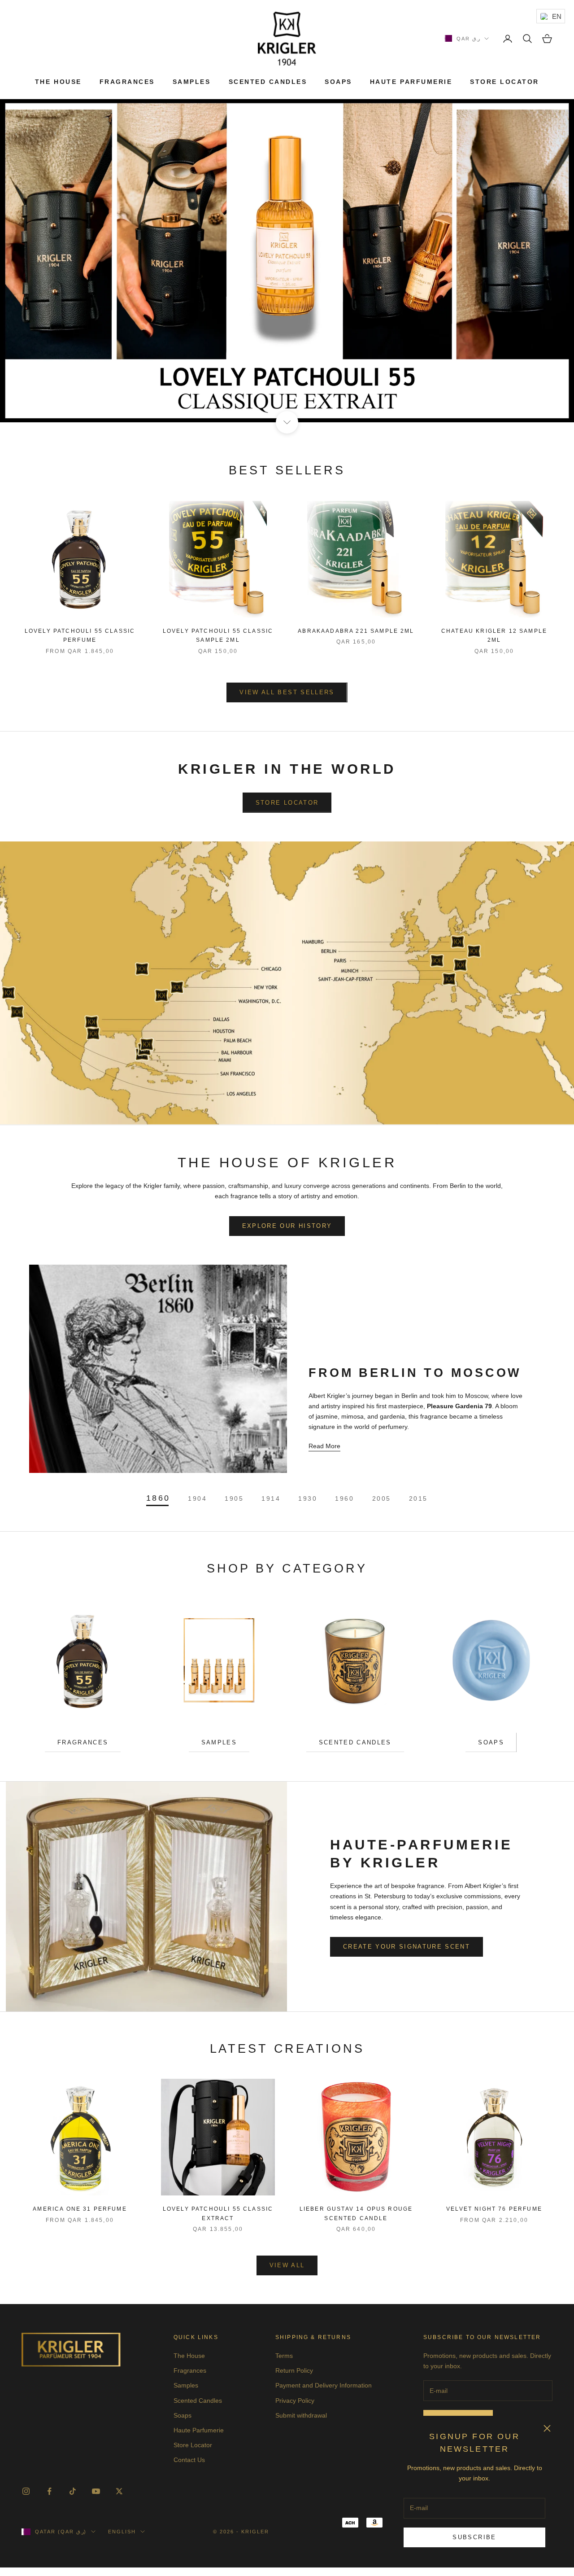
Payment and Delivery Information (324, 2385)
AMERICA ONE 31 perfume (80, 2209)
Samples (192, 82)
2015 (418, 1498)
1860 (158, 1498)
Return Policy (294, 2370)
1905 (234, 1498)
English (122, 2532)
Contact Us (189, 2460)
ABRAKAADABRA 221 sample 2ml (356, 631)
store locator (287, 803)
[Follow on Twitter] (119, 2491)
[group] (287, 261)
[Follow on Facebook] (49, 2491)
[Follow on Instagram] (26, 2491)
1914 (271, 1498)
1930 (308, 1498)
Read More (324, 1446)
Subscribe (474, 2537)
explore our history (287, 1226)
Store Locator (504, 82)
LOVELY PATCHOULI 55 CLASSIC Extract (218, 2213)
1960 (344, 1498)
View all (287, 2265)
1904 (197, 1498)
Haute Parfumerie (411, 82)
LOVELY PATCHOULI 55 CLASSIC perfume (80, 635)
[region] (287, 261)
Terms (284, 2356)
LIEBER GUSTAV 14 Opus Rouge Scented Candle (356, 2213)
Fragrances (127, 82)
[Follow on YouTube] (96, 2491)
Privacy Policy (295, 2401)
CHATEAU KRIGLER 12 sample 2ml (494, 635)
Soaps (338, 82)
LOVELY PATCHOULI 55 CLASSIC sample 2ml (218, 635)
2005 (382, 1498)
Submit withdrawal (301, 2415)
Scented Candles (268, 82)
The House (58, 82)
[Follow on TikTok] (73, 2491)
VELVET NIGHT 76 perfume (494, 2209)
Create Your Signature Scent (407, 1947)
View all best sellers (287, 692)
